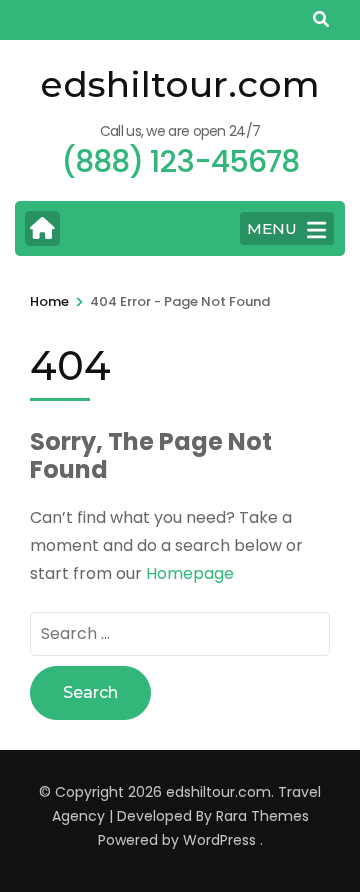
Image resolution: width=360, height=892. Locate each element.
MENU (272, 228)
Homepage (190, 573)
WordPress (219, 840)
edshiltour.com (180, 84)
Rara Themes (262, 816)
